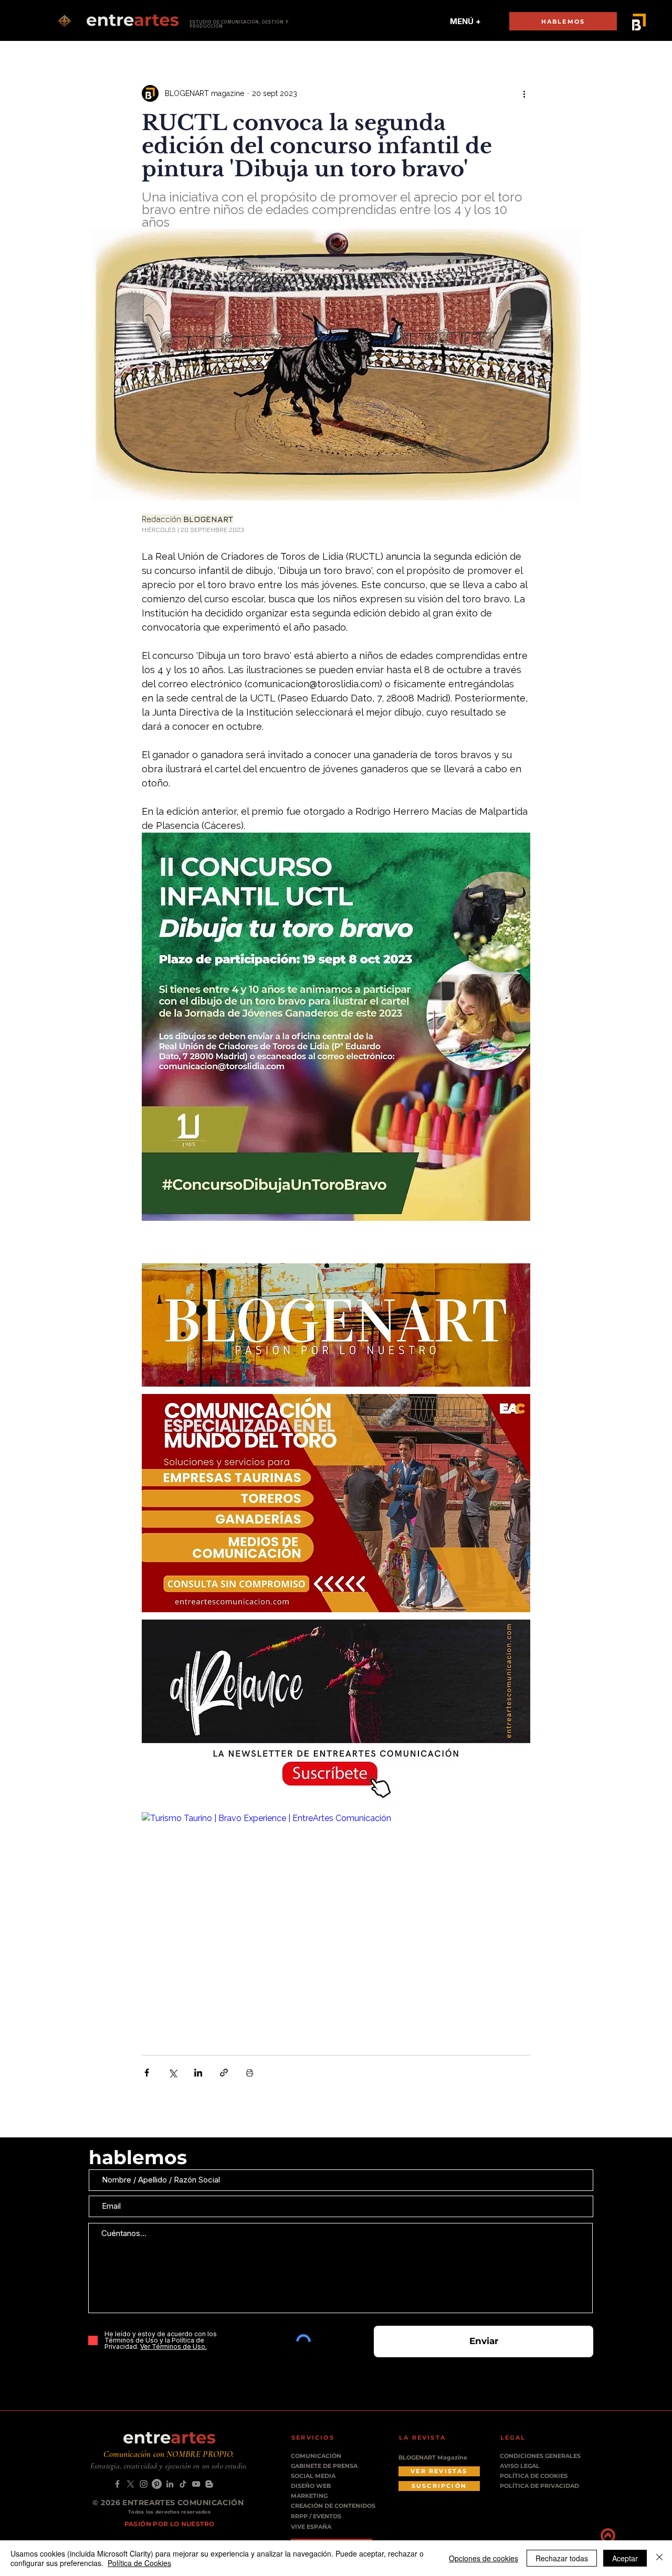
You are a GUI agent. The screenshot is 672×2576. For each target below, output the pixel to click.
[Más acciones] (524, 93)
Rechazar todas (562, 2558)
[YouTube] (196, 2484)
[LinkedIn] (170, 2484)
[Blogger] (209, 2484)
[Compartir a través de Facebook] (147, 2073)
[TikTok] (183, 2484)
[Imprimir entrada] (250, 2073)
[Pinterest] (157, 2484)
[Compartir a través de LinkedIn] (198, 2073)
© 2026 (107, 2503)
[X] (130, 2484)
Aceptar (625, 2558)
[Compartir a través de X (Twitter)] (172, 2073)
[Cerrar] (659, 2558)
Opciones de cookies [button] (484, 2558)
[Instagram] (144, 2484)
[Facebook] (117, 2484)
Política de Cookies (139, 2563)
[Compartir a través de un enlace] (224, 2073)
